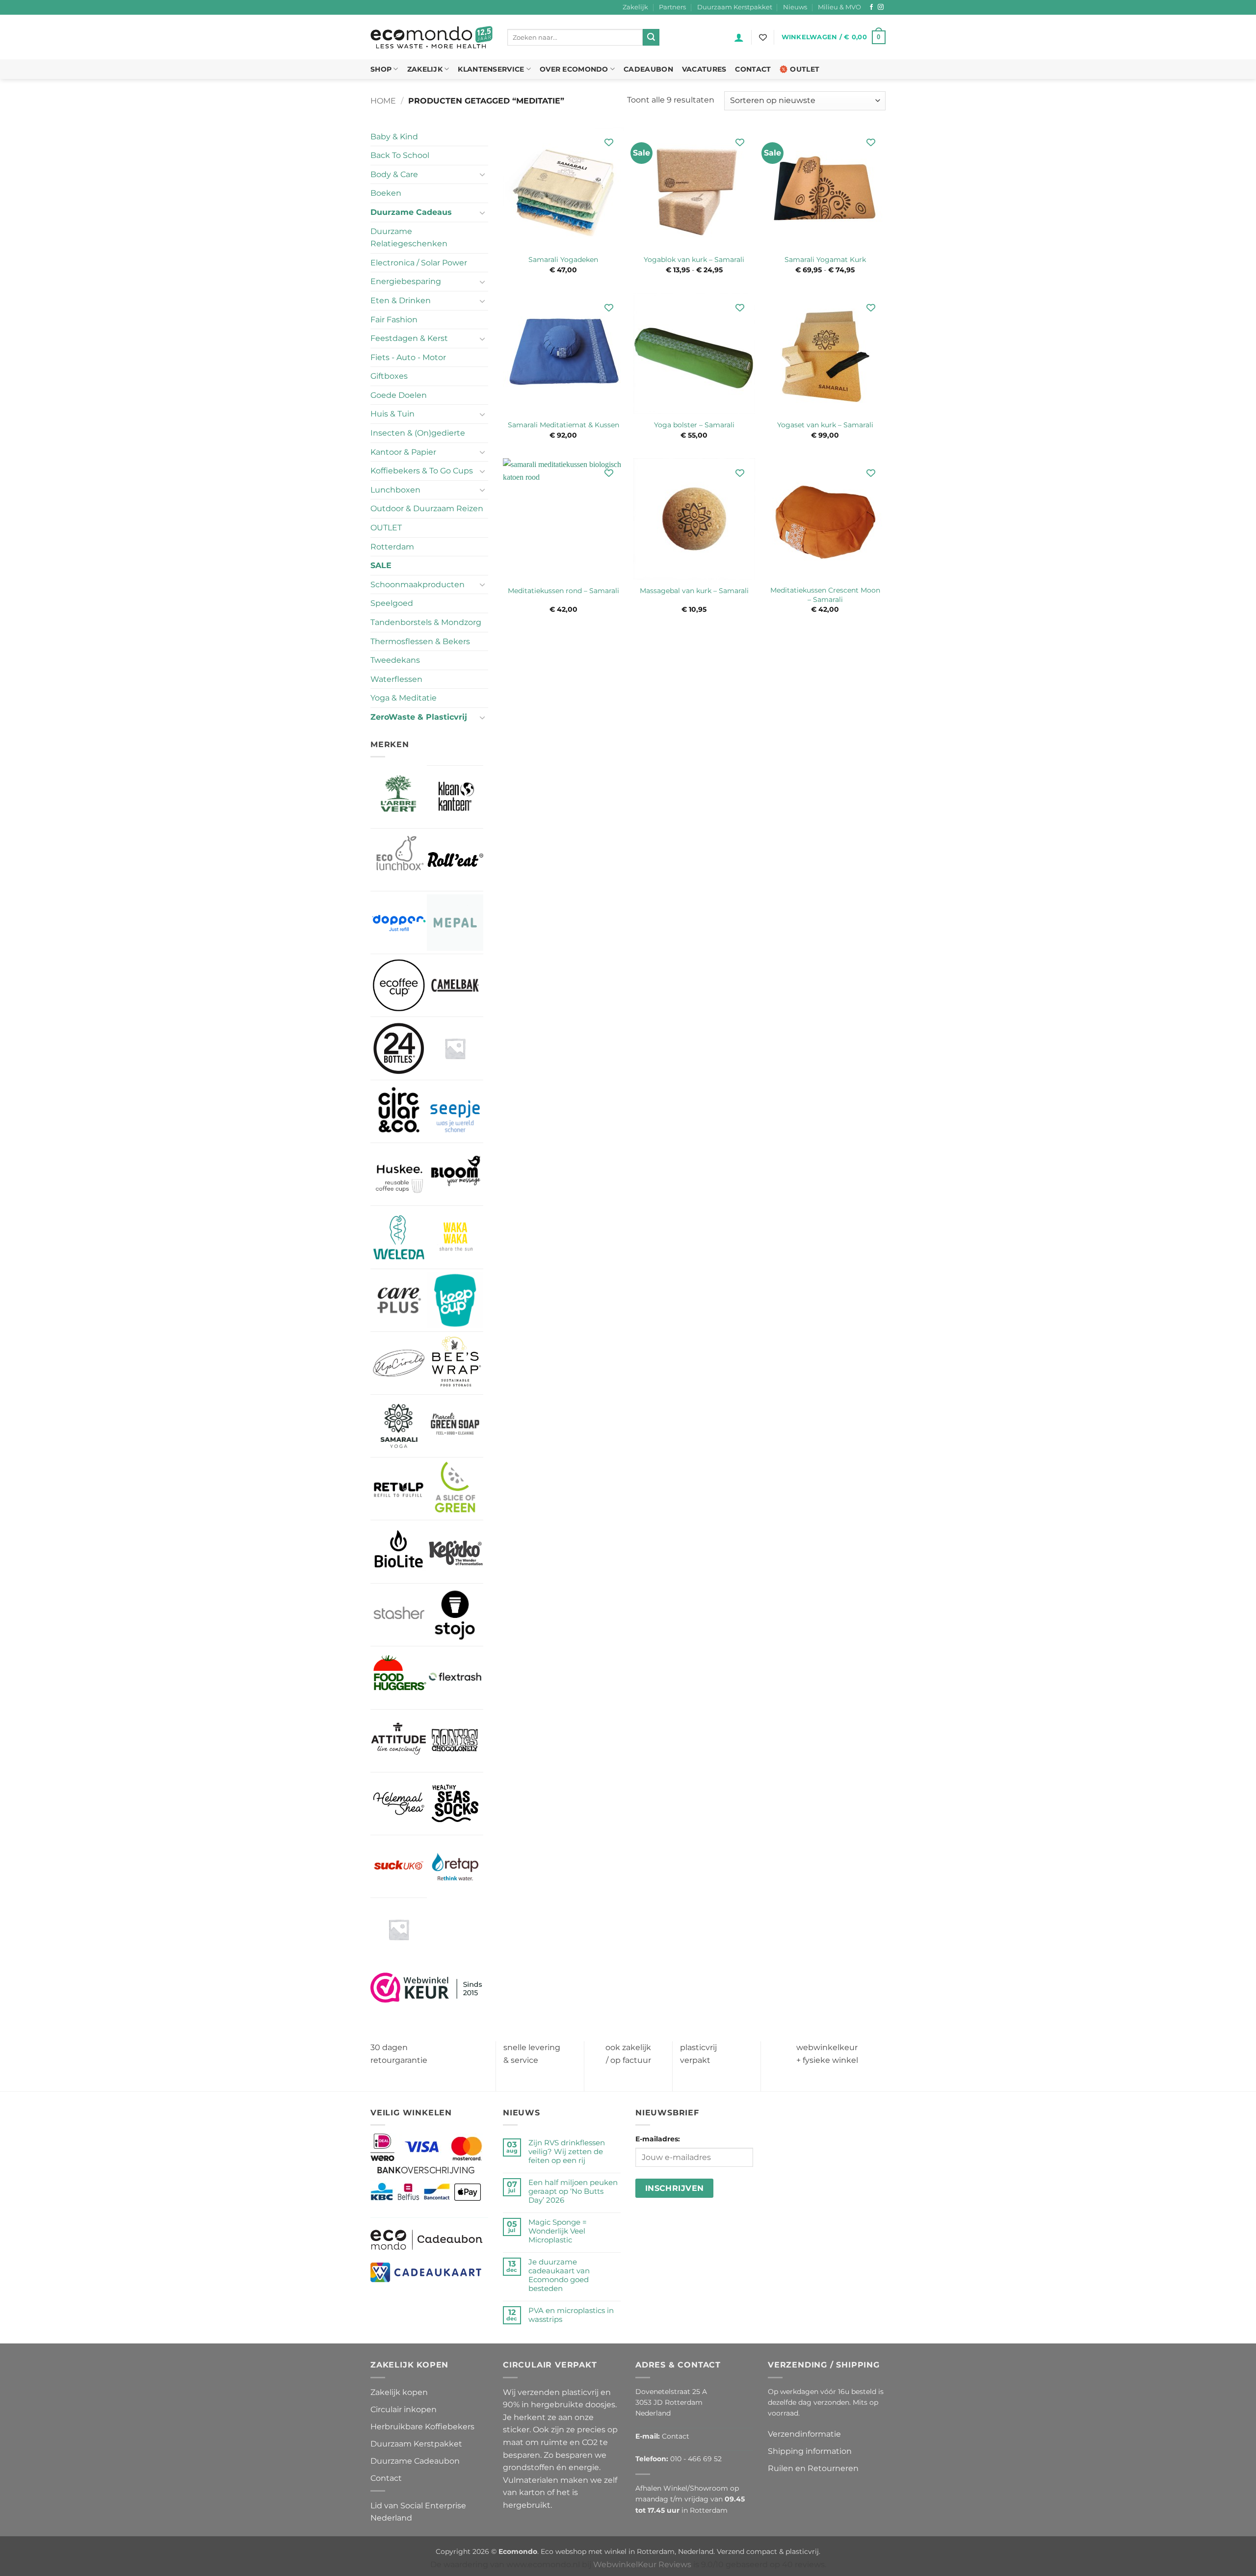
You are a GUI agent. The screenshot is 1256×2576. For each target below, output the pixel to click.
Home (383, 101)
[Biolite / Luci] (399, 1551)
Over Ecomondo (574, 69)
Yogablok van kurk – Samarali (694, 260)
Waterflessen (396, 679)
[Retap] (455, 1866)
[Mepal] (455, 923)
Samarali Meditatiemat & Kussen (563, 425)
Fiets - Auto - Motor (408, 357)
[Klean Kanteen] (455, 797)
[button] (739, 37)
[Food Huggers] (399, 1678)
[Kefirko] (455, 1551)
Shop (381, 69)
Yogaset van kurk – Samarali (825, 425)
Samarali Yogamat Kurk (825, 260)
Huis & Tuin (392, 414)
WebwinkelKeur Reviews (642, 2564)
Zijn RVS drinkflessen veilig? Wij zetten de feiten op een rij (567, 2152)
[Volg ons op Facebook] (871, 7)
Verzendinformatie (804, 2434)
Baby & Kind (394, 137)
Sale (381, 565)
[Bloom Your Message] (455, 1174)
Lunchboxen (395, 490)
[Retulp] (399, 1489)
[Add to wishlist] (609, 143)
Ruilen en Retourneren (813, 2468)
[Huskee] (399, 1174)
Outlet (805, 69)
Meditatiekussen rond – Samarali (563, 591)
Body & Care (394, 174)
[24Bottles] (399, 1048)
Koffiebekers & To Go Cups (422, 471)
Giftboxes (389, 376)
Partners (672, 7)
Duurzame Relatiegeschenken (409, 238)
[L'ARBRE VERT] (399, 796)
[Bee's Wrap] (455, 1363)
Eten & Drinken (401, 300)
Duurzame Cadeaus (411, 212)
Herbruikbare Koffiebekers (422, 2427)
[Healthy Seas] (455, 1804)
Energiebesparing (406, 281)
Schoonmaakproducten (418, 585)
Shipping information (810, 2451)
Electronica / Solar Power (419, 263)
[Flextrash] (455, 1678)
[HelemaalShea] (399, 1804)
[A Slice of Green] (455, 1489)
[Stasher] (399, 1615)
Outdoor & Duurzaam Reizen (427, 508)
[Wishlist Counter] (763, 37)
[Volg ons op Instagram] (881, 7)
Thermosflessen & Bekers (420, 641)
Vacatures (704, 69)
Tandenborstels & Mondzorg (426, 622)
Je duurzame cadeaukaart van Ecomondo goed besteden (559, 2275)
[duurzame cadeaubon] (427, 2239)
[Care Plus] (399, 1300)
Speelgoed (392, 603)
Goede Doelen (399, 395)
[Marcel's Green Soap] (455, 1426)
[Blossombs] (455, 1048)
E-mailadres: (658, 2139)
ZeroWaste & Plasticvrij (419, 717)
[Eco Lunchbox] (399, 860)
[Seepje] (455, 1111)
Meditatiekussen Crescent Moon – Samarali (825, 595)
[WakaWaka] (455, 1237)
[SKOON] (399, 1929)
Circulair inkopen (404, 2409)
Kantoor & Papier (403, 452)
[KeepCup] (455, 1300)
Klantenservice (491, 69)
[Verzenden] (651, 37)
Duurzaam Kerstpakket (735, 7)
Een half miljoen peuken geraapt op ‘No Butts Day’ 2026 (573, 2191)
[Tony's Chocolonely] (455, 1741)
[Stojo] (455, 1615)
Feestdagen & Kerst (409, 338)
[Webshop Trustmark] (427, 1987)
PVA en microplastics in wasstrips (571, 2315)
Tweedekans (395, 660)
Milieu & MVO (839, 7)
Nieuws (795, 7)
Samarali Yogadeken (563, 260)
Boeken (386, 193)
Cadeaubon (648, 69)
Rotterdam (392, 547)
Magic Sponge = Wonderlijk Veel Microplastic (558, 2231)
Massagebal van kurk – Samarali (694, 591)
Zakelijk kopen (399, 2392)
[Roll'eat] (455, 860)
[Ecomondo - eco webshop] (432, 38)
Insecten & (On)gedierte (418, 433)
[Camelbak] (455, 985)
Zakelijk (635, 7)
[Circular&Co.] (399, 1112)
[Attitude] (399, 1741)
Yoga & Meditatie (404, 698)
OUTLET (386, 528)
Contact (753, 69)
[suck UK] (399, 1866)
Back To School (400, 155)
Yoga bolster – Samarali (694, 425)
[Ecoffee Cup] (399, 985)
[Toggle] (482, 174)
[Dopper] (399, 923)
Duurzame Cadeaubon (415, 2461)
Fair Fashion (394, 320)
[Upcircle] (399, 1363)
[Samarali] (399, 1426)
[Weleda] (399, 1237)
